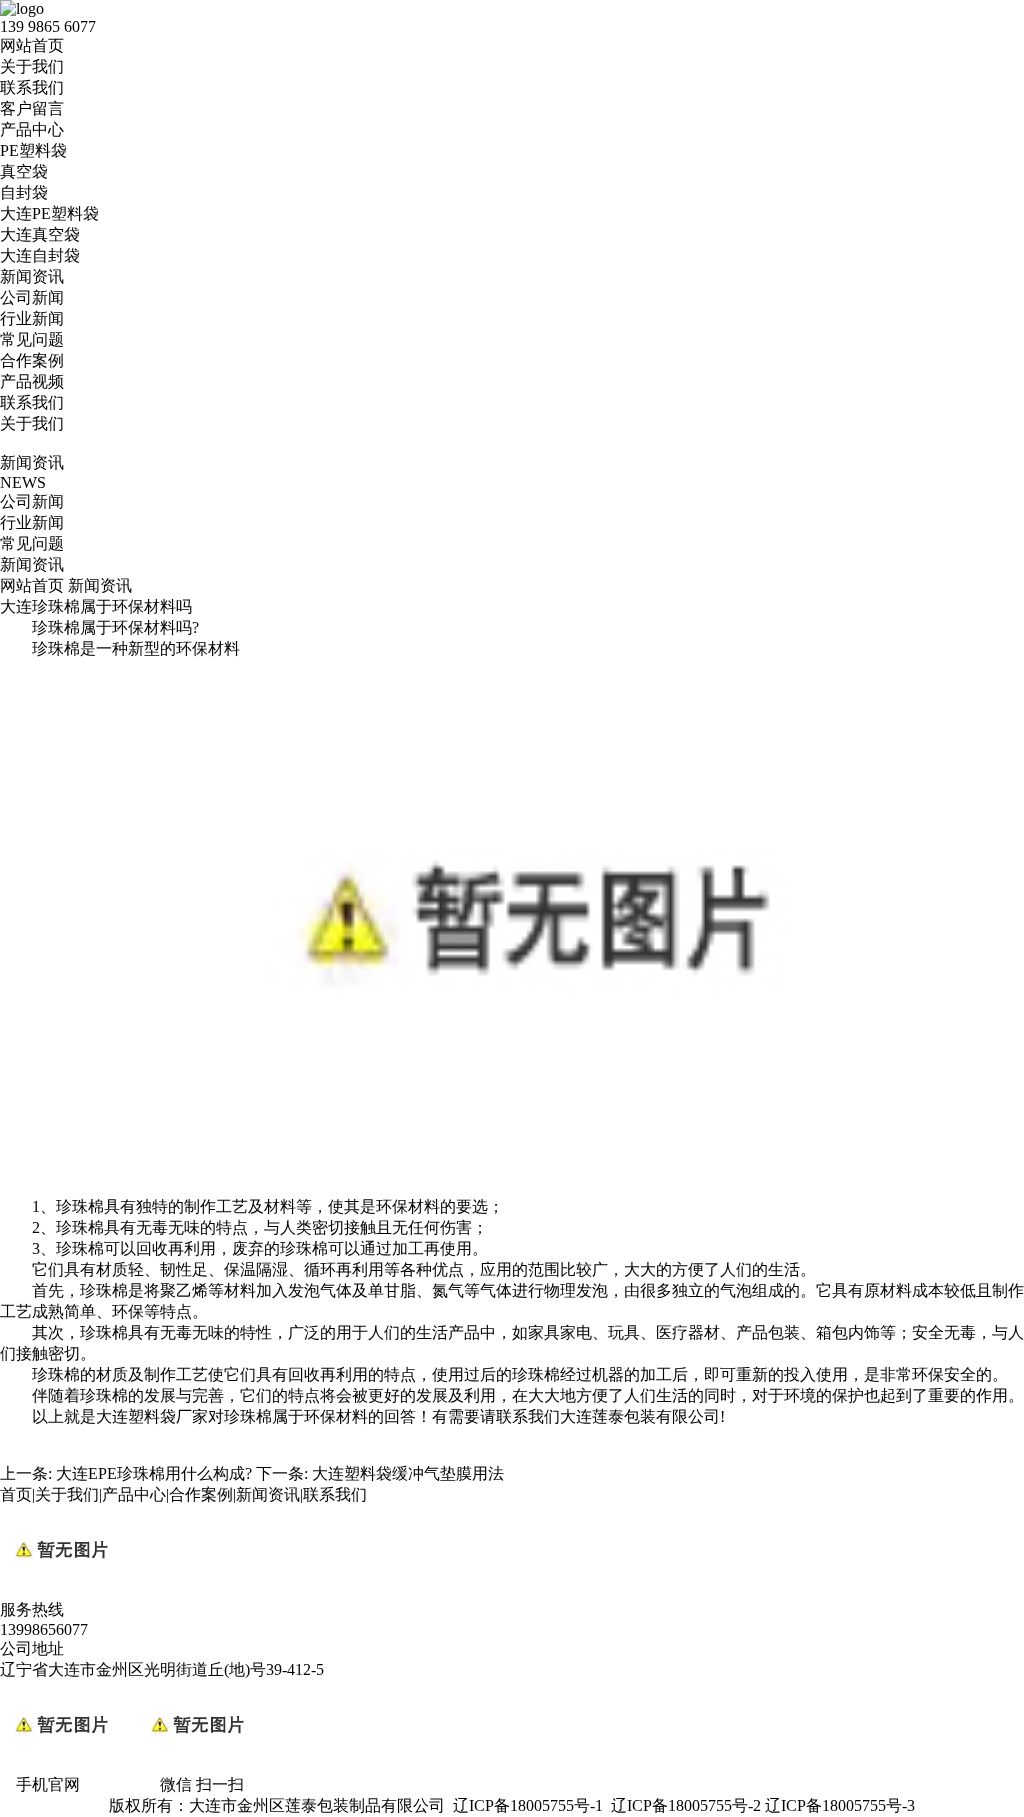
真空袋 (24, 171)
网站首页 (32, 45)
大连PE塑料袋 (49, 213)
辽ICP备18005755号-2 (686, 1805)
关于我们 (32, 66)
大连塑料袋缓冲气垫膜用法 (408, 1473)
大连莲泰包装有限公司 (640, 1416)
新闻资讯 (32, 276)
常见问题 (32, 339)
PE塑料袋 (33, 150)
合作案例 (32, 360)
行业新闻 (32, 318)
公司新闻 (32, 297)
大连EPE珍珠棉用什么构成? (154, 1473)
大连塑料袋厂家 (152, 1416)
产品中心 (32, 129)
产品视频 (32, 381)
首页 (16, 1494)
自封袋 (24, 192)
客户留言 (32, 108)
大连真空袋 (40, 234)
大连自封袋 (40, 255)
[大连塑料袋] (528, 1187)
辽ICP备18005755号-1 (528, 1805)
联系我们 (32, 87)
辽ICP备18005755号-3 (840, 1805)
